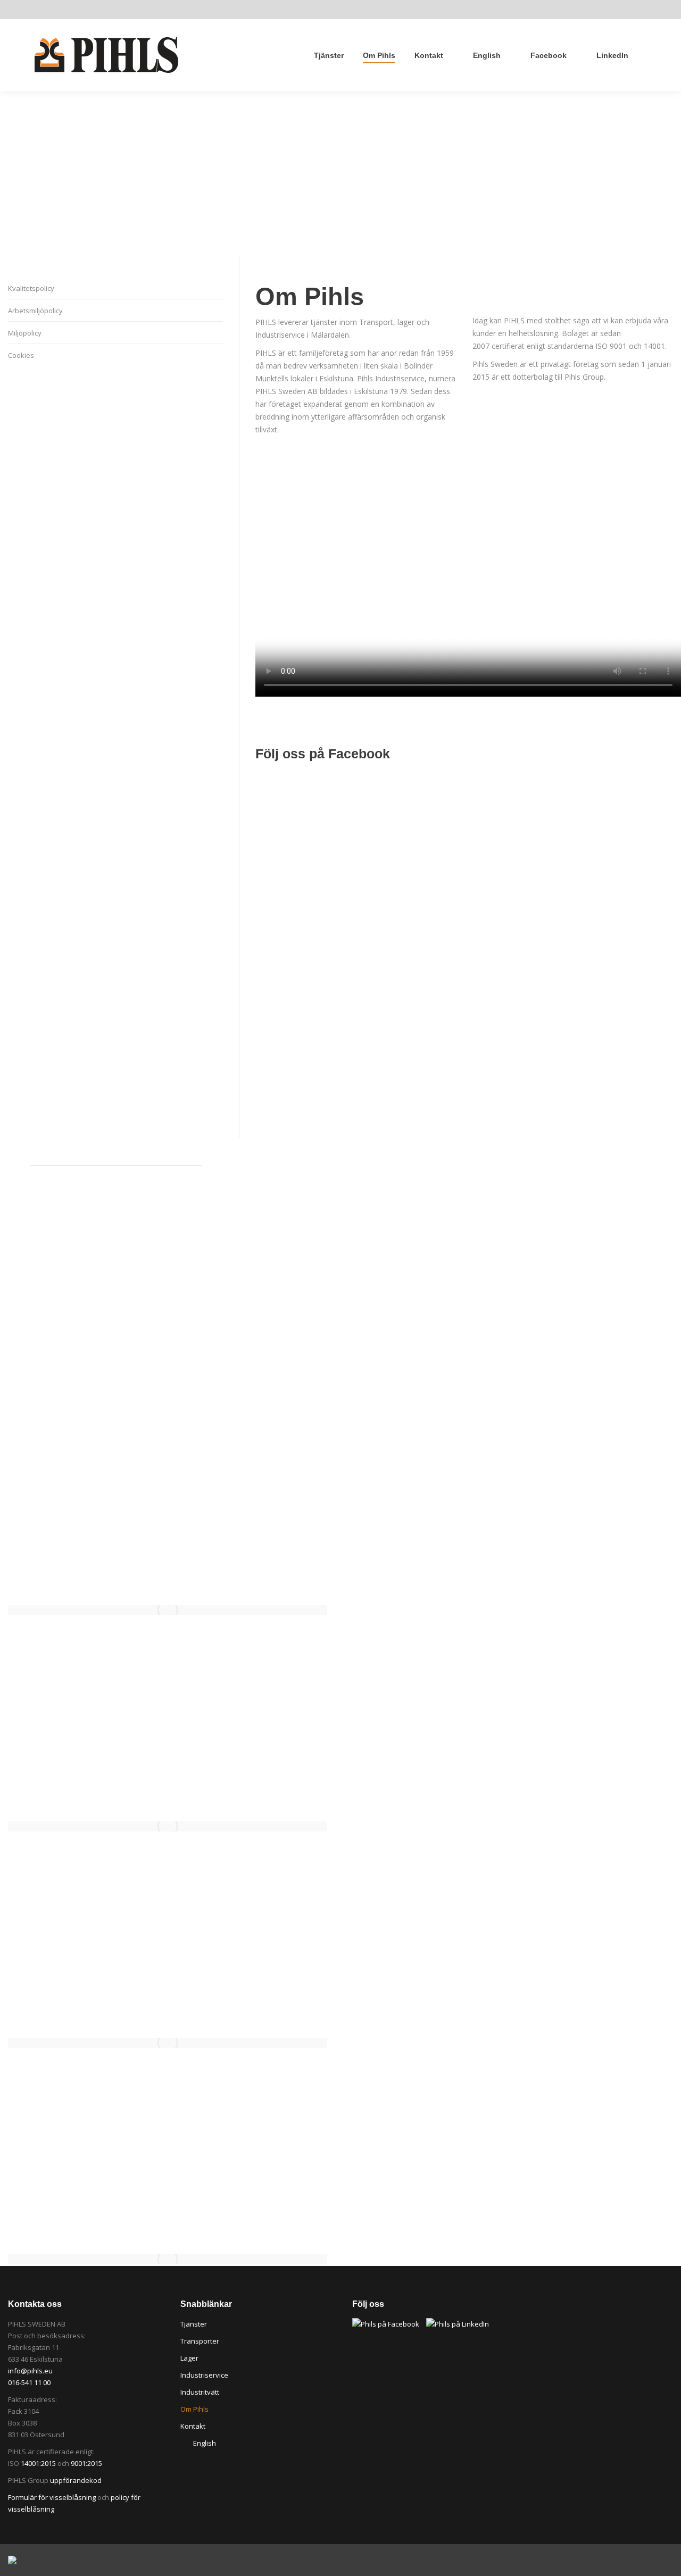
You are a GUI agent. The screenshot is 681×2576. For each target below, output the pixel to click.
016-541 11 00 (29, 2382)
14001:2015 (38, 2463)
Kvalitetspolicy (31, 288)
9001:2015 (86, 2463)
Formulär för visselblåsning (52, 2497)
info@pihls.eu (30, 2371)
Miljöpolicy (25, 333)
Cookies (21, 355)
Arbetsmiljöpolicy (35, 311)
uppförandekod (76, 2480)
